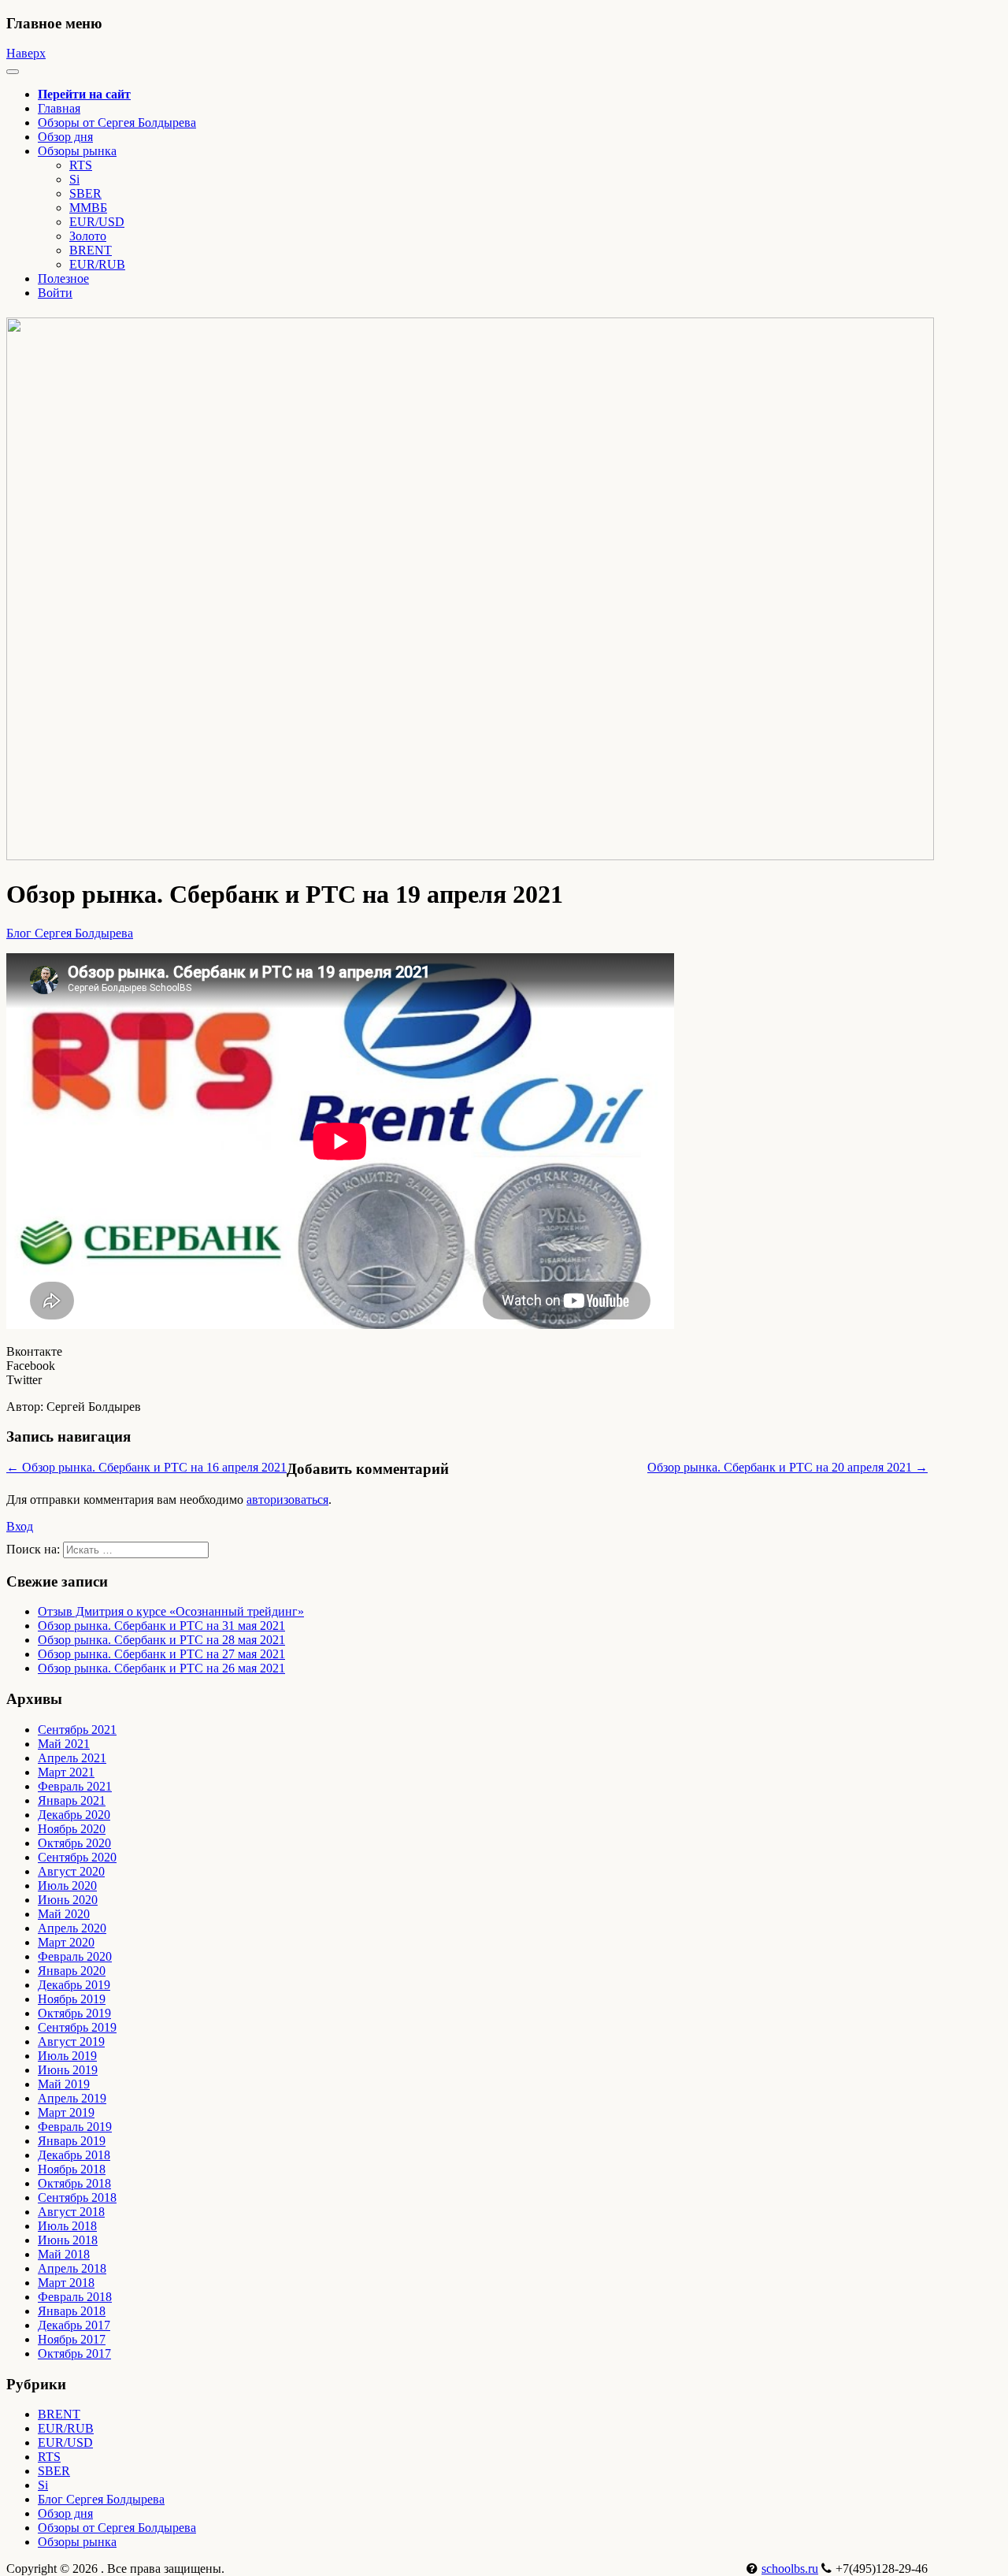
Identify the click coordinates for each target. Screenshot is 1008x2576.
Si (74, 179)
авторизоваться (287, 1500)
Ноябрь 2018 (72, 2169)
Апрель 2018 (72, 2268)
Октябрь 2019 (74, 2013)
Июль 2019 (67, 2056)
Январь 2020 (72, 1971)
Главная (59, 108)
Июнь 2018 (68, 2240)
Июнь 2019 (68, 2070)
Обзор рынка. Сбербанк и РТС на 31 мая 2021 (161, 1626)
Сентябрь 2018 (77, 2197)
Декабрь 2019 (74, 1985)
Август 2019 (71, 2041)
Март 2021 (66, 1772)
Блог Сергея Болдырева (70, 933)
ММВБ (88, 208)
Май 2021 (64, 1744)
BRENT (91, 250)
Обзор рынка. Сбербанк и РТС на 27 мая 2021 (161, 1654)
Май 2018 (64, 2254)
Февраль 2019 (75, 2127)
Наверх (26, 53)
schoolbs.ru (790, 2569)
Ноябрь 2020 (72, 1829)
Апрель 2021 (72, 1758)
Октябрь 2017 (74, 2353)
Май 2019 (64, 2084)
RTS (81, 165)
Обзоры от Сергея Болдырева (117, 122)
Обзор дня (65, 137)
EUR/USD (97, 222)
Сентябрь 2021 (77, 1730)
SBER (85, 193)
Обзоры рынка (77, 2542)
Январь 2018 (72, 2311)
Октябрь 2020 (74, 1843)
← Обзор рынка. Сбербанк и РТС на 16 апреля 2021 (146, 1467)
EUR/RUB (97, 264)
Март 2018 (66, 2283)
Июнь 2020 (68, 1900)
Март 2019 (66, 2112)
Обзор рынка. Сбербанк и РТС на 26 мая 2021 (161, 1668)
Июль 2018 (67, 2226)
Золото (88, 236)
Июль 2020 (67, 1886)
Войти (55, 293)
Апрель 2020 (72, 1928)
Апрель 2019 (72, 2098)
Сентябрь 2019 (77, 2027)
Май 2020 (64, 1914)
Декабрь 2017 (74, 2325)
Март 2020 (66, 1942)
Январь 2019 (72, 2141)
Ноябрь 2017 (72, 2339)
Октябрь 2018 (74, 2183)
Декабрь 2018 (74, 2155)
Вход (20, 1526)
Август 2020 (71, 1871)
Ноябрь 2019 (72, 1999)
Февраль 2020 (75, 1956)
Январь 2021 (72, 1800)
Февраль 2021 (75, 1786)
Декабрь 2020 (74, 1815)
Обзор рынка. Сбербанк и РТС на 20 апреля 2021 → (787, 1467)
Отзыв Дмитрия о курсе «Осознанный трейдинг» (171, 1611)
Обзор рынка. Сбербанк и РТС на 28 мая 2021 (161, 1640)
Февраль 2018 (75, 2297)
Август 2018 (71, 2212)
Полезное (63, 278)
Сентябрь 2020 (77, 1857)
